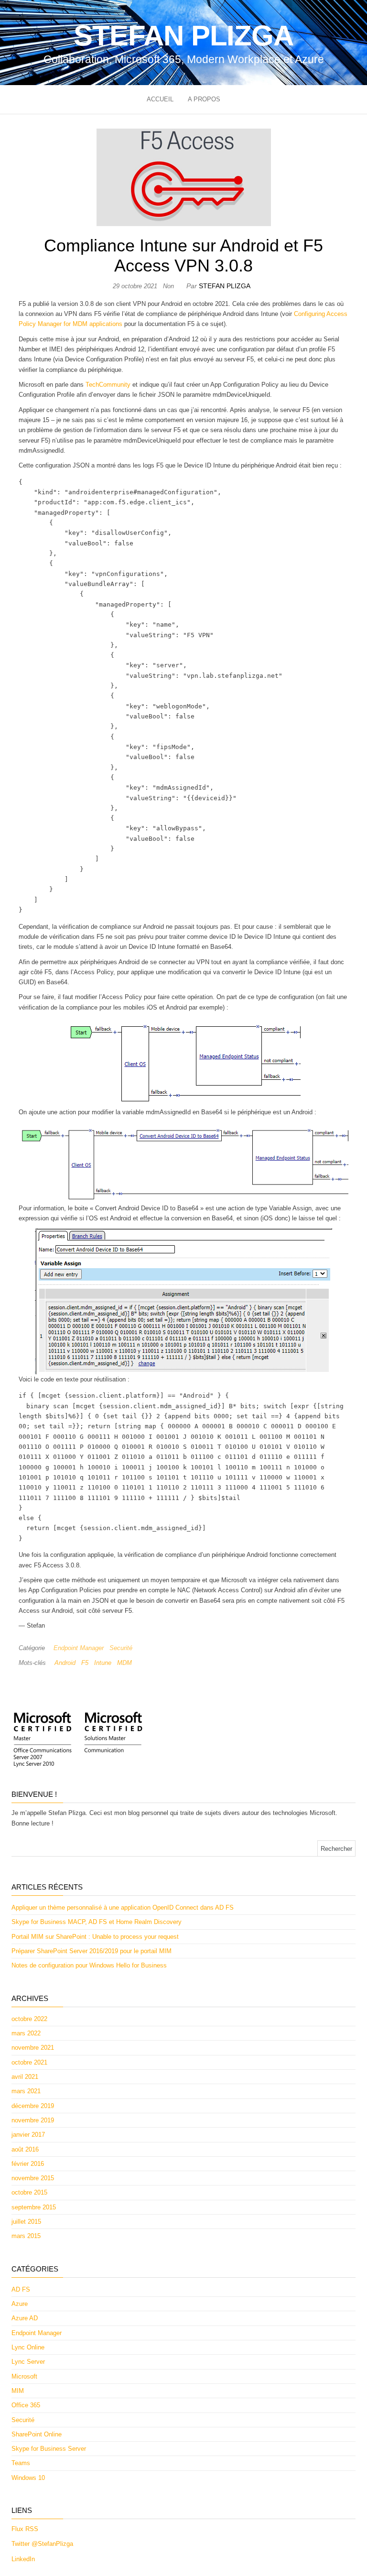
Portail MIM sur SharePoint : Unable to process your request (95, 1937)
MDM (124, 1663)
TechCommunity (108, 385)
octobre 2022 (29, 2019)
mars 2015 (26, 2236)
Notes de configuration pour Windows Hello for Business (89, 1965)
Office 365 (26, 2405)
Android (65, 1663)
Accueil (160, 99)
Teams (21, 2463)
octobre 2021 (29, 2062)
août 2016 (25, 2149)
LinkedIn (23, 2559)
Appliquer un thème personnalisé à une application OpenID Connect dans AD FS (123, 1908)
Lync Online (28, 2347)
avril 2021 (25, 2077)
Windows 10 (28, 2478)
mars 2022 (26, 2033)
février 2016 (28, 2164)
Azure (20, 2304)
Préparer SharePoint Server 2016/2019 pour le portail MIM (92, 1951)
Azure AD (25, 2318)
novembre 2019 (33, 2120)
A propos (204, 99)
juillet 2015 (26, 2222)
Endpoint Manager (79, 1648)
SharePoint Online (37, 2434)
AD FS (21, 2289)
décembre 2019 (33, 2106)
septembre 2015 (34, 2207)
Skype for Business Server (49, 2449)
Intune (103, 1663)
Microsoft (24, 2376)
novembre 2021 (33, 2048)
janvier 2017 (28, 2135)
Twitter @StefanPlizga (42, 2544)
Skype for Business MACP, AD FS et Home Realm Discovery (97, 1922)
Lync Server (28, 2362)
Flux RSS (25, 2529)
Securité (121, 1648)
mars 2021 (26, 2091)
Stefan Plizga (183, 36)
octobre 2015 (29, 2192)
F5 (85, 1663)
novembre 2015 (33, 2178)
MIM (18, 2391)
